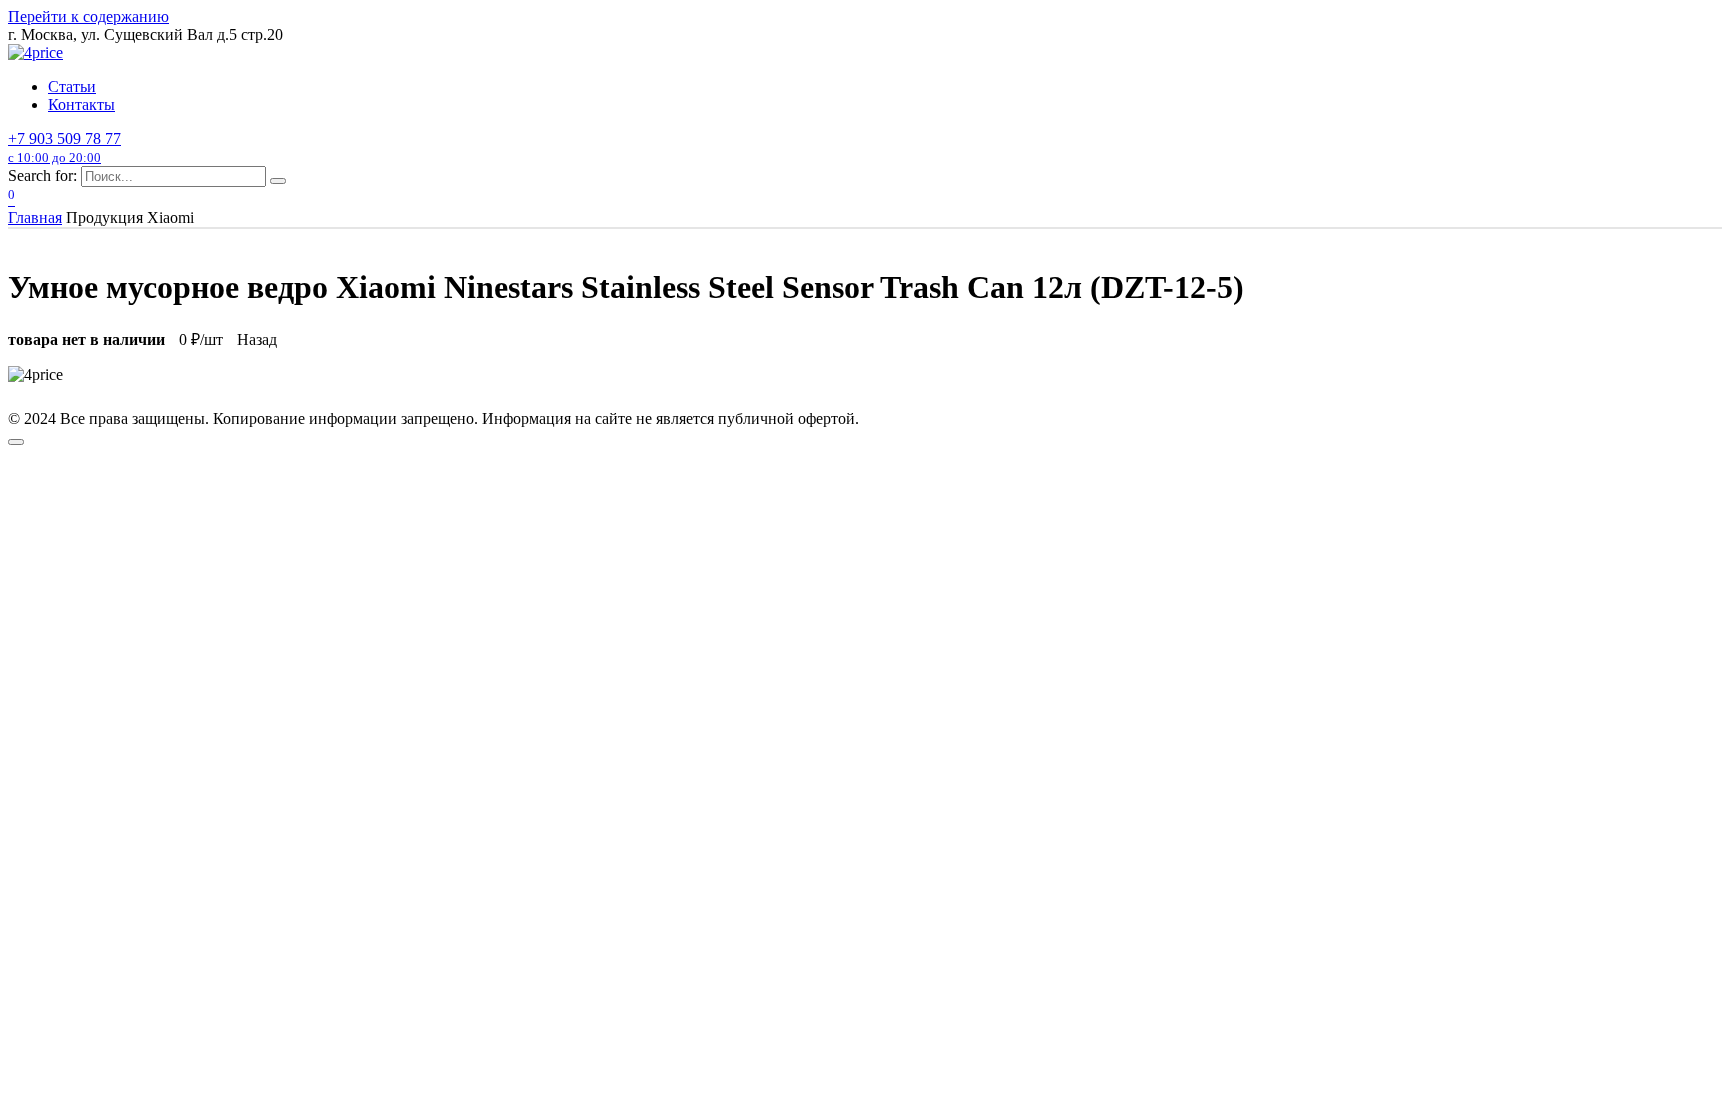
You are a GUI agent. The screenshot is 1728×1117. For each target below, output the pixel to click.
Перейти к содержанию (88, 16)
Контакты (81, 104)
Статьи (72, 86)
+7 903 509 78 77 (64, 147)
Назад (257, 339)
